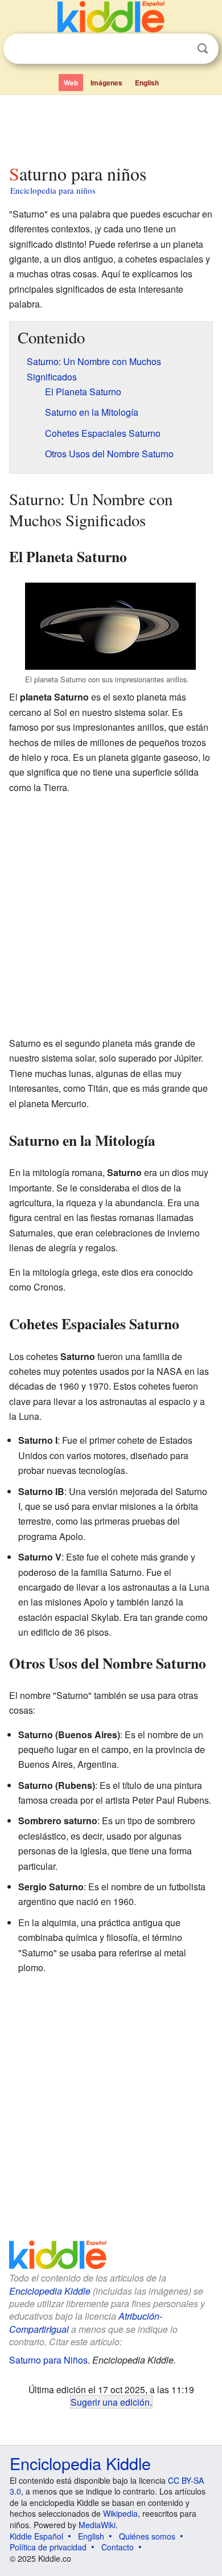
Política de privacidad (48, 2547)
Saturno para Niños (48, 2360)
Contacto (118, 2547)
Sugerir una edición (110, 2402)
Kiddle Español (36, 2536)
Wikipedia (120, 2513)
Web (71, 83)
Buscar (203, 49)
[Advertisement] (111, 127)
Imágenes (106, 83)
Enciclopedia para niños (53, 190)
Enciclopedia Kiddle (50, 2291)
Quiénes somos (147, 2536)
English (147, 83)
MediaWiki (97, 2525)
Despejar (179, 49)
